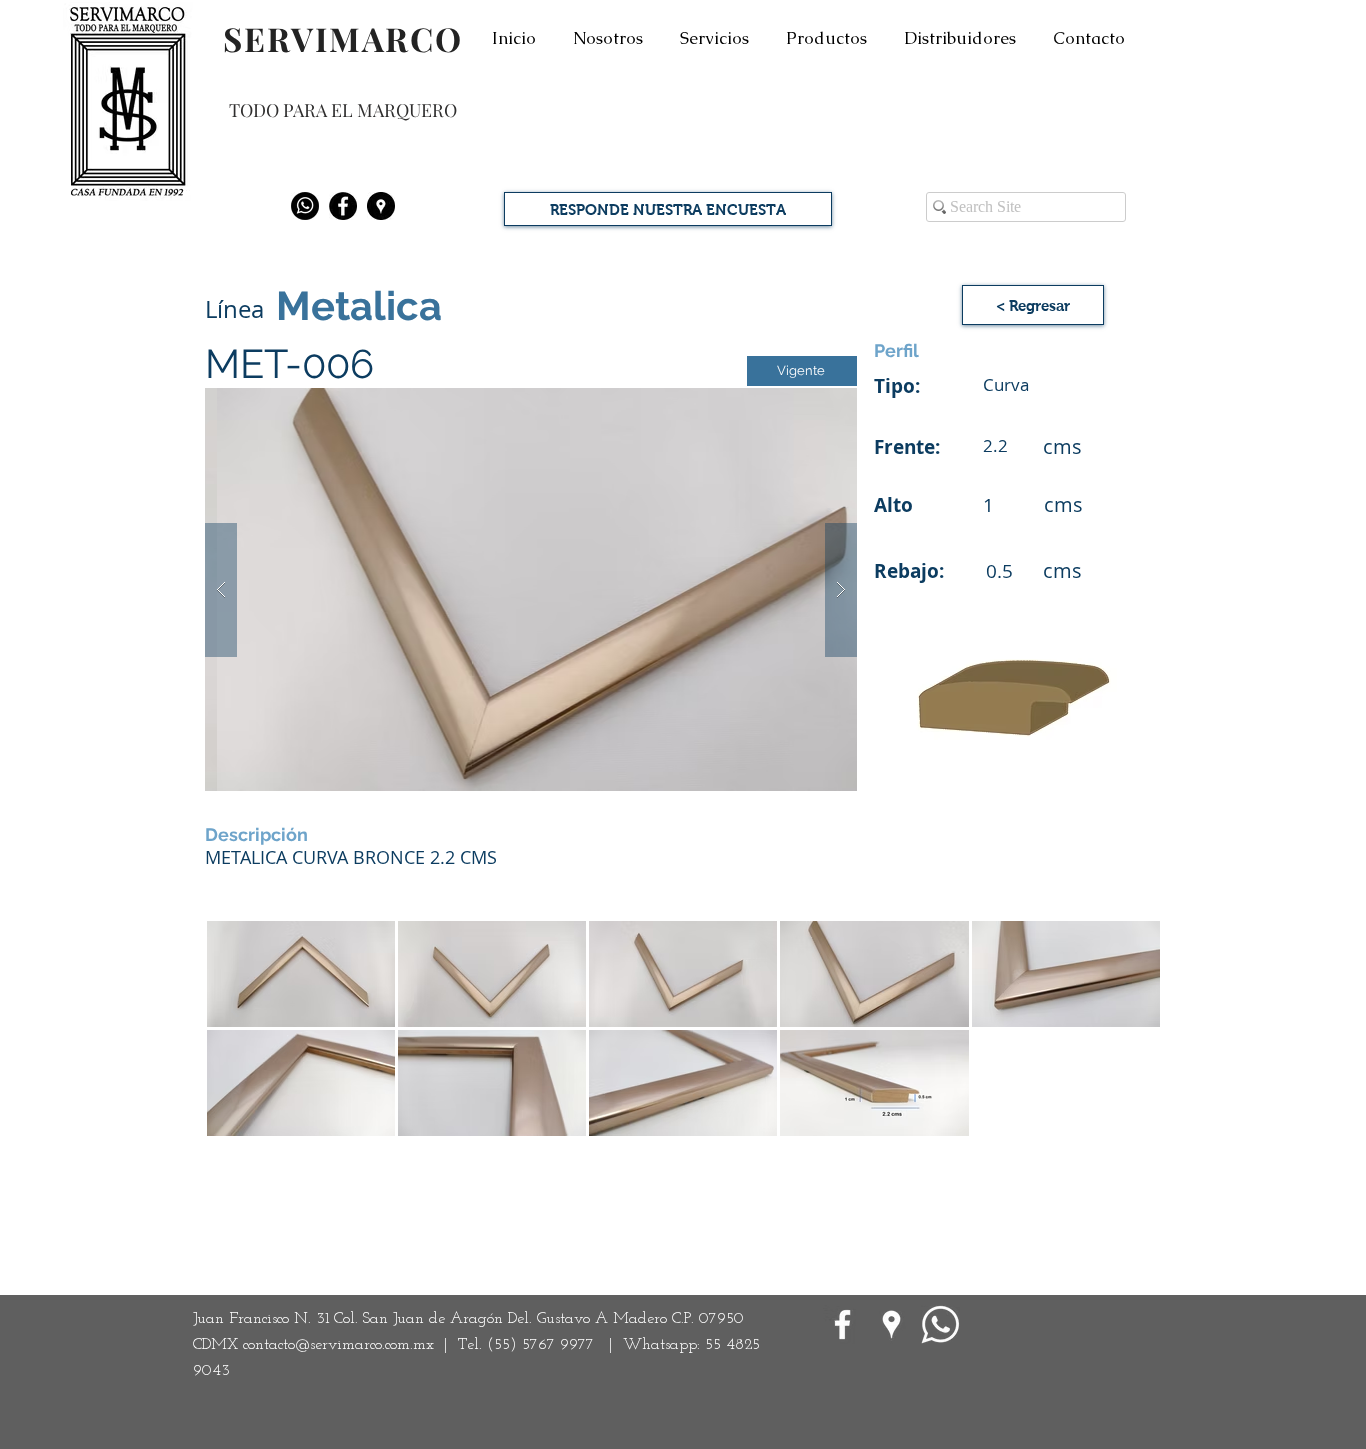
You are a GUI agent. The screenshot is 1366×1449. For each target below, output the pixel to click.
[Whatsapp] (305, 206)
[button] (531, 589)
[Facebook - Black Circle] (343, 206)
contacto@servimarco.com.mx (338, 1345)
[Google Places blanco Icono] (891, 1324)
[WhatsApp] (940, 1324)
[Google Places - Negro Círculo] (381, 206)
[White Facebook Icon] (842, 1324)
